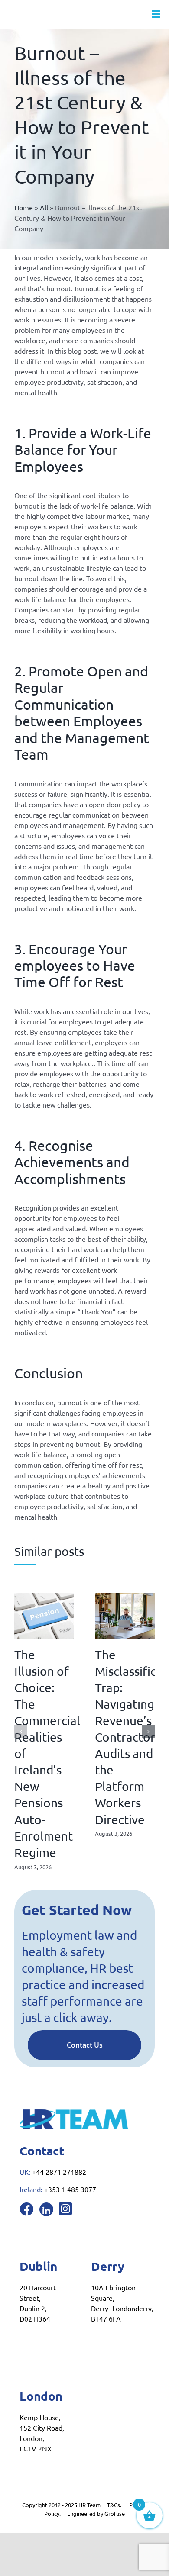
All (44, 207)
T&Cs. (114, 2505)
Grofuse (115, 2513)
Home (24, 207)
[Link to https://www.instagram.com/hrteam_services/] (65, 2209)
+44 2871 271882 (59, 2172)
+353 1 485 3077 (70, 2189)
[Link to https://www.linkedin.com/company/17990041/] (46, 2209)
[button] (21, 1732)
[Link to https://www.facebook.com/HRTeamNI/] (26, 2209)
